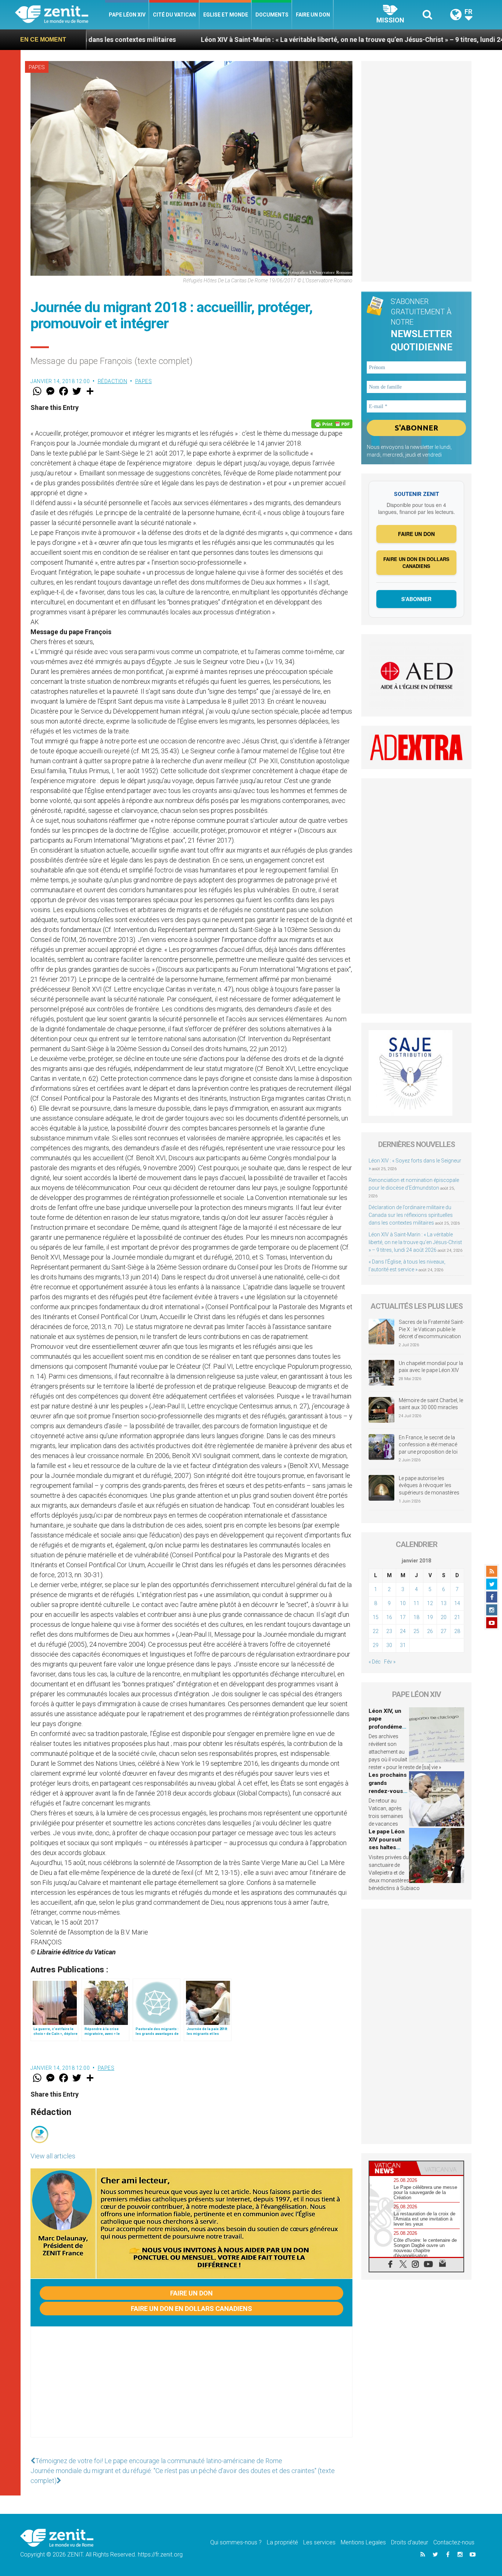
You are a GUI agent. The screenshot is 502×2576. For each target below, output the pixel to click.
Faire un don (313, 15)
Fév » (390, 1662)
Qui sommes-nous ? (236, 2542)
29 (376, 1645)
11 (416, 1603)
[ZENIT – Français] (60, 15)
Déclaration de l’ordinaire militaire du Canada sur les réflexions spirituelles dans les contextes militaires (411, 1215)
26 (430, 1631)
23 (389, 1631)
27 (444, 1631)
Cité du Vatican (174, 15)
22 (376, 1631)
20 (444, 1617)
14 (457, 1603)
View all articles (53, 2156)
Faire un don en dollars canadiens (191, 2309)
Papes (37, 67)
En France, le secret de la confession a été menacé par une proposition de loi (428, 1445)
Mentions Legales (363, 2542)
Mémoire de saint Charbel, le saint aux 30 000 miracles (431, 1404)
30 (389, 1645)
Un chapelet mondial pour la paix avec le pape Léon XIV (431, 1367)
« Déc (375, 1662)
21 (457, 1617)
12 (430, 1603)
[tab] (393, 2168)
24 (403, 1631)
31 (403, 1645)
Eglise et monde (226, 15)
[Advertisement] (191, 2389)
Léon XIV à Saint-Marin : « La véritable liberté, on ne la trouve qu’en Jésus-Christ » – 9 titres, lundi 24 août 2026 (260, 40)
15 (376, 1617)
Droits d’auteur (410, 2542)
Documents (272, 15)
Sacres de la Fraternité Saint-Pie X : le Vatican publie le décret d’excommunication (431, 1329)
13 (444, 1603)
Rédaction (113, 381)
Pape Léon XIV (127, 15)
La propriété (282, 2542)
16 (389, 1617)
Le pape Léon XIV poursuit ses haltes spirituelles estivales (387, 1847)
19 (430, 1617)
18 (416, 1617)
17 (403, 1617)
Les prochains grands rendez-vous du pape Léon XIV (388, 1791)
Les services (319, 2542)
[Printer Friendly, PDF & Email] (332, 424)
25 (416, 1631)
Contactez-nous (454, 2542)
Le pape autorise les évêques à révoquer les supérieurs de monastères (429, 1485)
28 (457, 1631)
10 (403, 1603)
